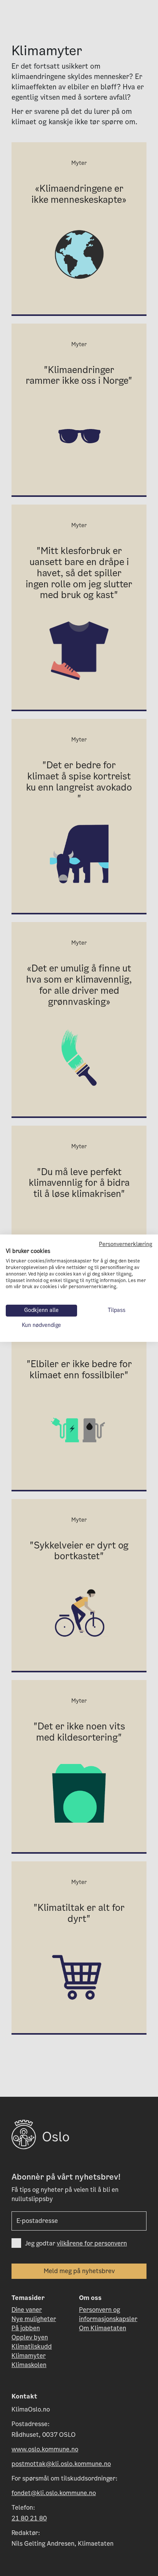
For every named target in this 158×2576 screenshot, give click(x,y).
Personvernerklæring (126, 1244)
